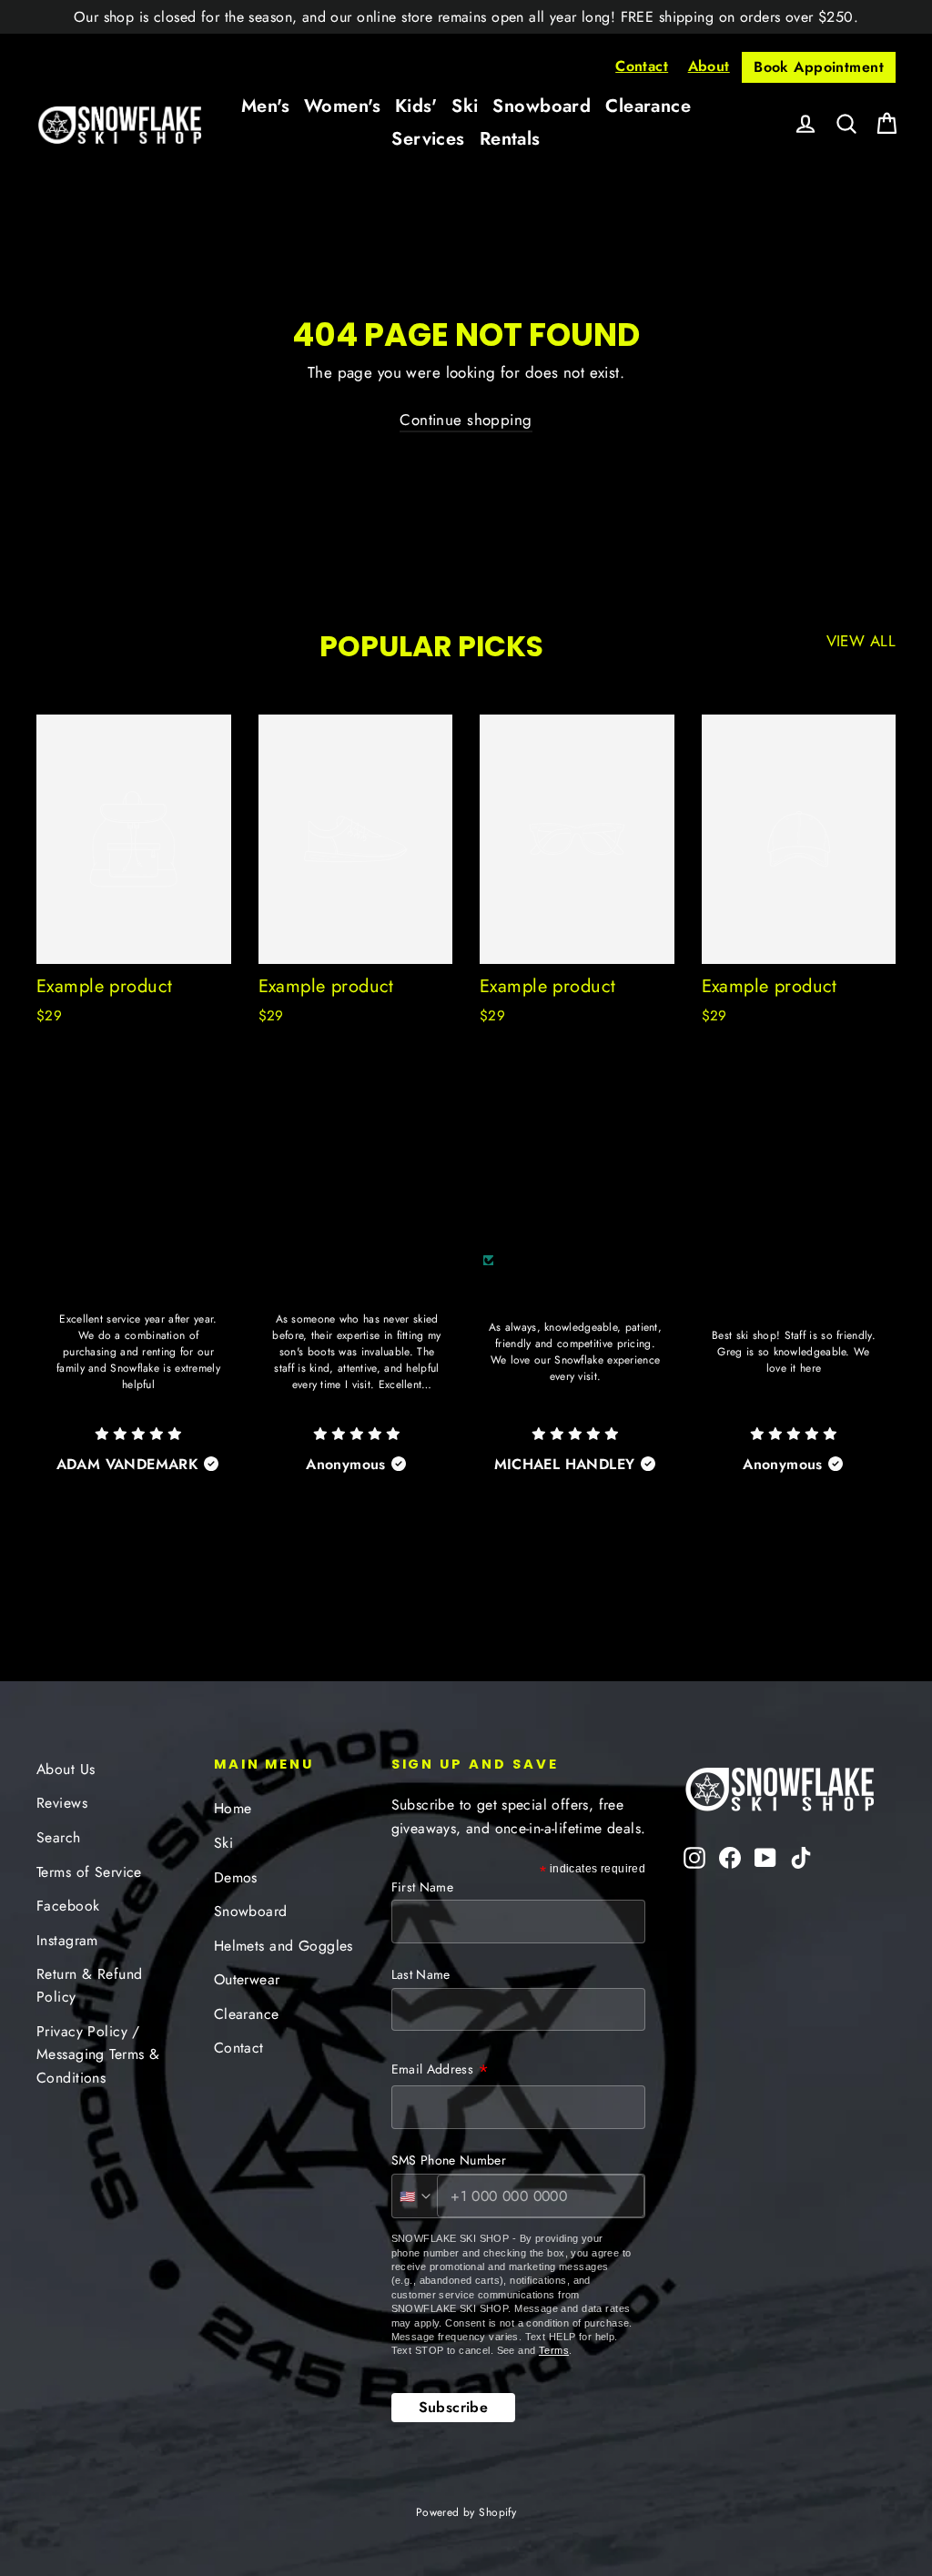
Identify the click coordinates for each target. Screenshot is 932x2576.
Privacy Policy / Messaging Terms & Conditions (98, 2054)
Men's (265, 106)
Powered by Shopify (466, 2512)
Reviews (62, 1803)
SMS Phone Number (449, 2160)
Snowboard (542, 106)
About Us (66, 1769)
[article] (138, 1387)
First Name (423, 1887)
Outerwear (247, 1979)
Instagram (67, 1940)
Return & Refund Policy (89, 1985)
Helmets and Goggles (284, 1946)
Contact (642, 66)
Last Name (421, 1974)
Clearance (648, 106)
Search (59, 1837)
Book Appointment (819, 67)
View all (861, 641)
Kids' (416, 106)
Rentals (510, 139)
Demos (236, 1877)
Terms (554, 2350)
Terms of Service (89, 1872)
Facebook (68, 1906)
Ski (465, 106)
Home (233, 1808)
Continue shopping (466, 420)
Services (428, 139)
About (709, 66)
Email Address (440, 2071)
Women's (342, 106)
